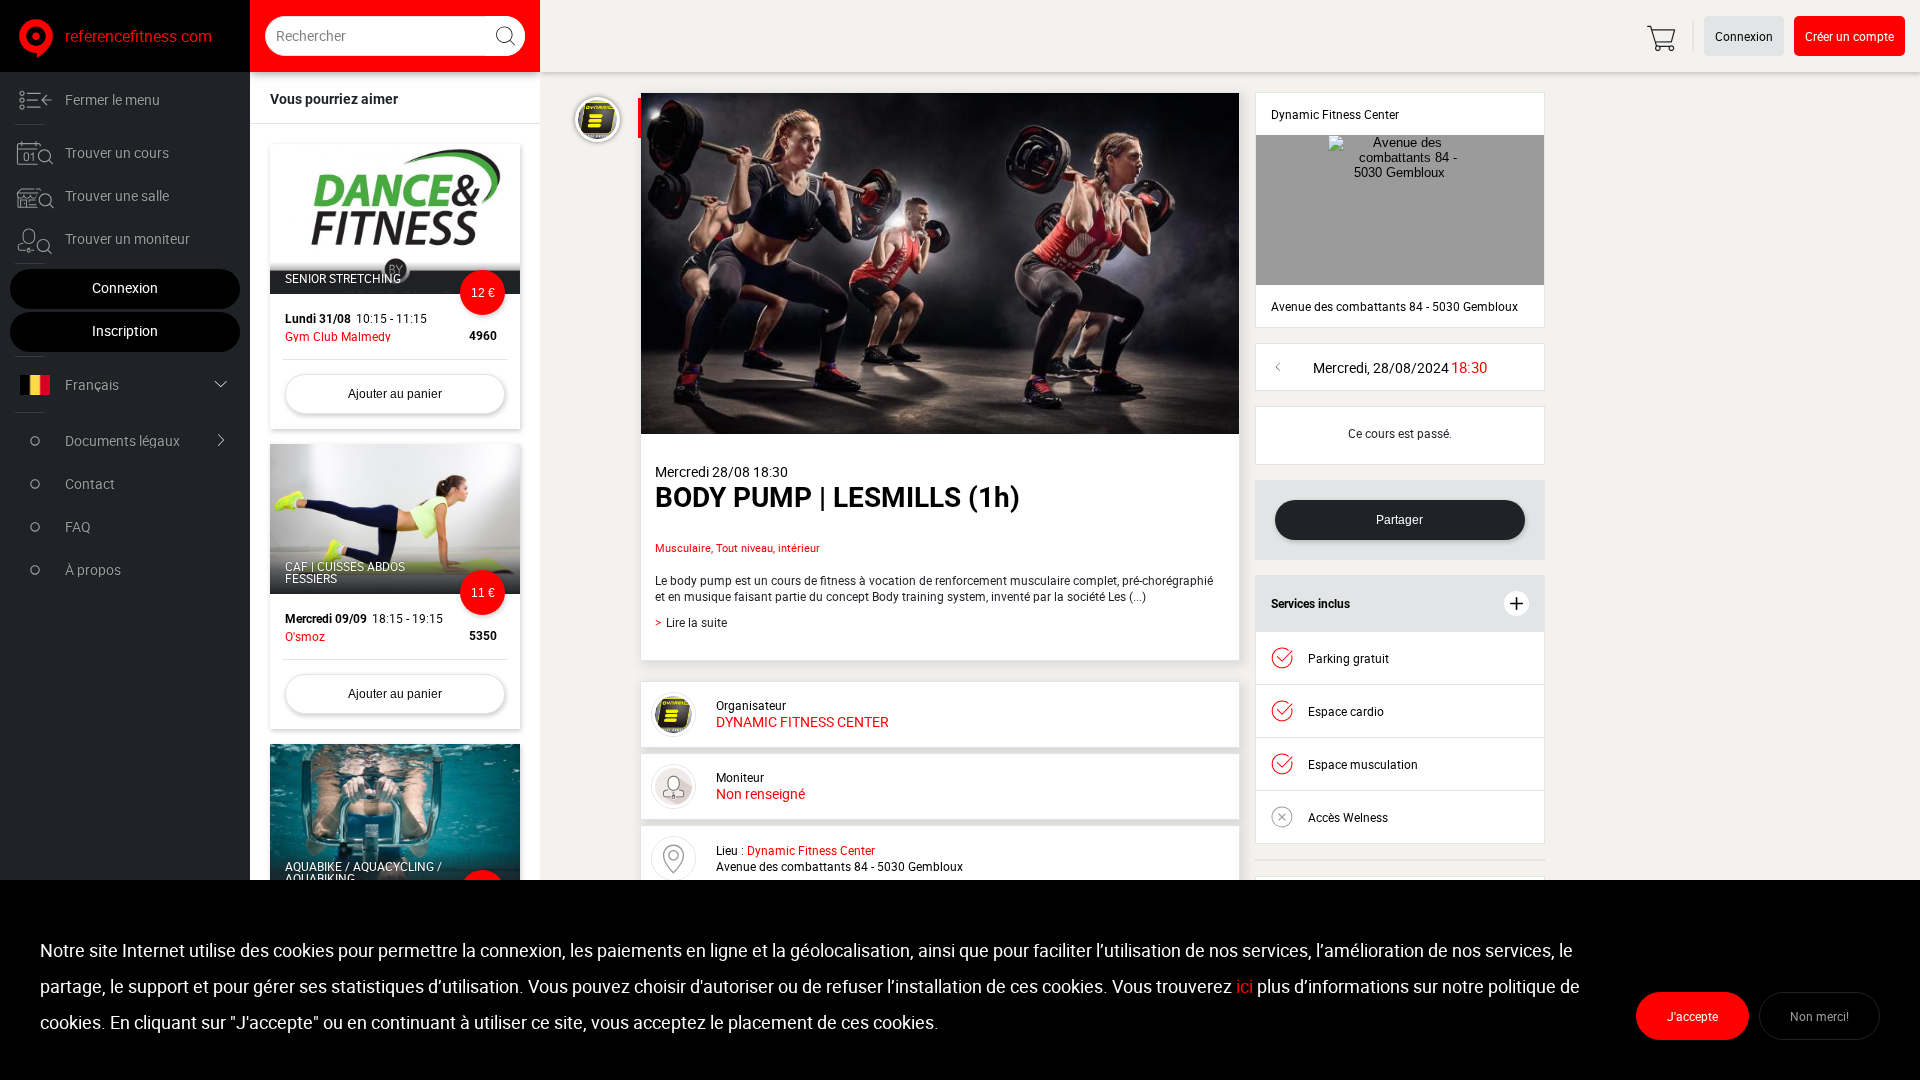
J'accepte (1692, 1016)
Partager (1399, 520)
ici (1244, 986)
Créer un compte (1849, 36)
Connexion (125, 287)
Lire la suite (691, 622)
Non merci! (1819, 1016)
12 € (483, 293)
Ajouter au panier (395, 394)
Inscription (125, 330)
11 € (483, 593)
